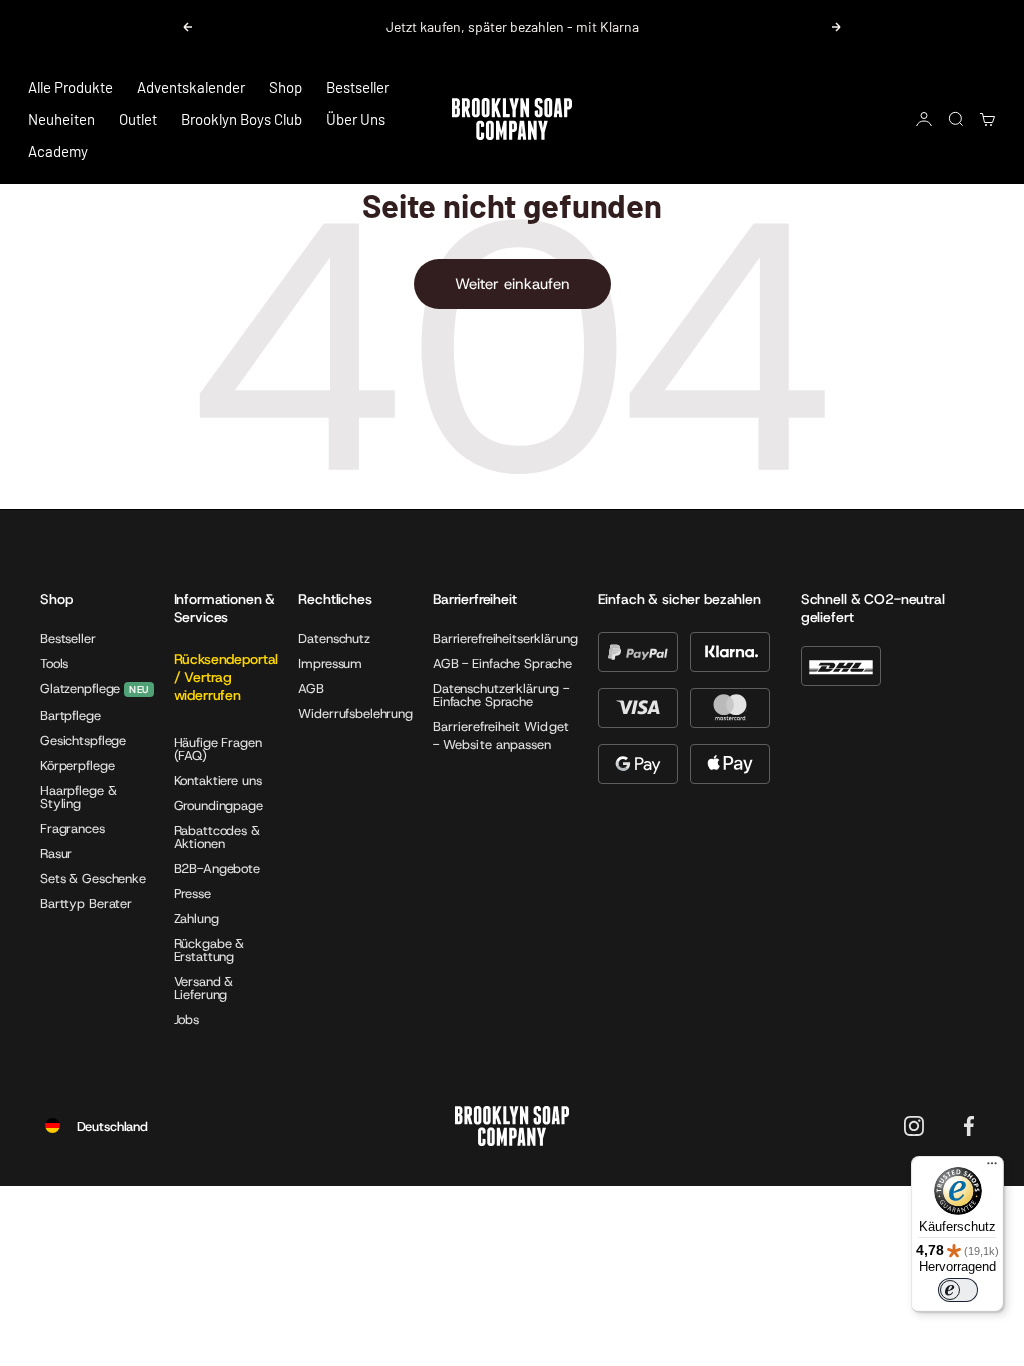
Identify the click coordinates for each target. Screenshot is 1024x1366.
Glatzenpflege (80, 689)
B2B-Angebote (217, 868)
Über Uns (355, 119)
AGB (311, 688)
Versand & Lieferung (204, 988)
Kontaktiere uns (218, 780)
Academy (58, 151)
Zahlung (196, 918)
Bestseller (357, 87)
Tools (54, 663)
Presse (192, 893)
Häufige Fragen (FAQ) (218, 749)
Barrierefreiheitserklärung (505, 638)
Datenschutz (334, 638)
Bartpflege (70, 715)
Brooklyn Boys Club (241, 119)
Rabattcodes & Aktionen (217, 837)
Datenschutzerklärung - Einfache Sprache (501, 695)
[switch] (958, 1290)
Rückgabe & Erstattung (209, 950)
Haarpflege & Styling (78, 797)
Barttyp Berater (86, 903)
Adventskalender (191, 87)
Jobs (186, 1019)
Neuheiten (61, 119)
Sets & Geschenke (93, 878)
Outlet (138, 119)
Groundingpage (218, 805)
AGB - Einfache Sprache (502, 663)
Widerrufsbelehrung (355, 713)
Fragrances (72, 828)
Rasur (56, 853)
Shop (285, 87)
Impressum (330, 663)
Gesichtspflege (83, 740)
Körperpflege (77, 765)
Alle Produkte (70, 87)
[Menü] (992, 1168)
